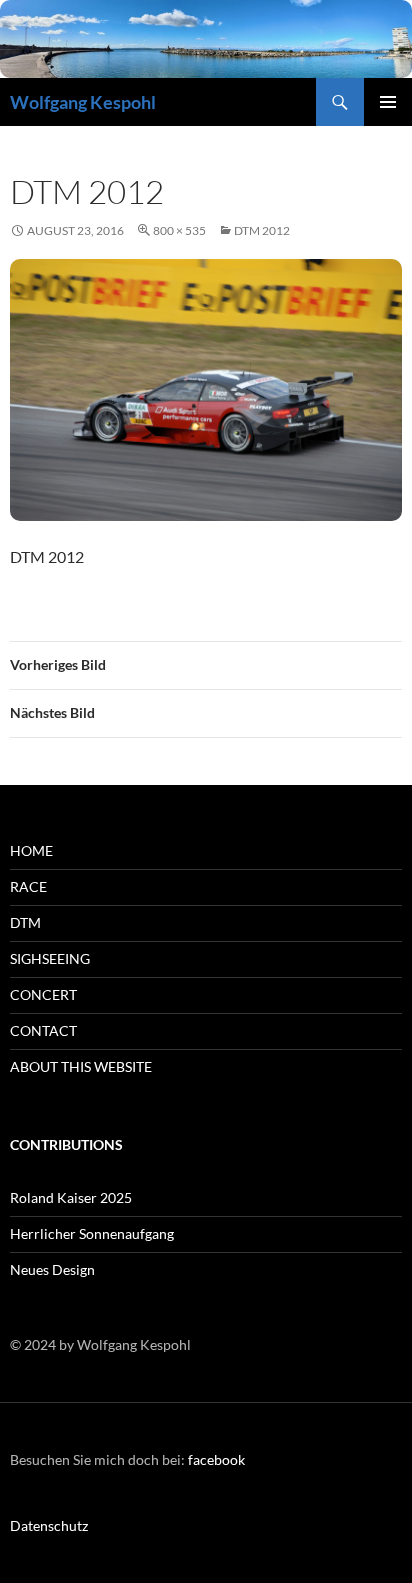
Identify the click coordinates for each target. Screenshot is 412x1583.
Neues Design (52, 1269)
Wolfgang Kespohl (83, 102)
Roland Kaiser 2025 (71, 1197)
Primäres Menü (388, 102)
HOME (31, 850)
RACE (28, 886)
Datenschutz (49, 1525)
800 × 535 (179, 230)
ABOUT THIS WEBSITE (81, 1066)
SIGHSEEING (50, 958)
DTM (25, 922)
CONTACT (43, 1030)
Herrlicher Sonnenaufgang (92, 1233)
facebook (216, 1459)
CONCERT (43, 994)
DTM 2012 (262, 230)
